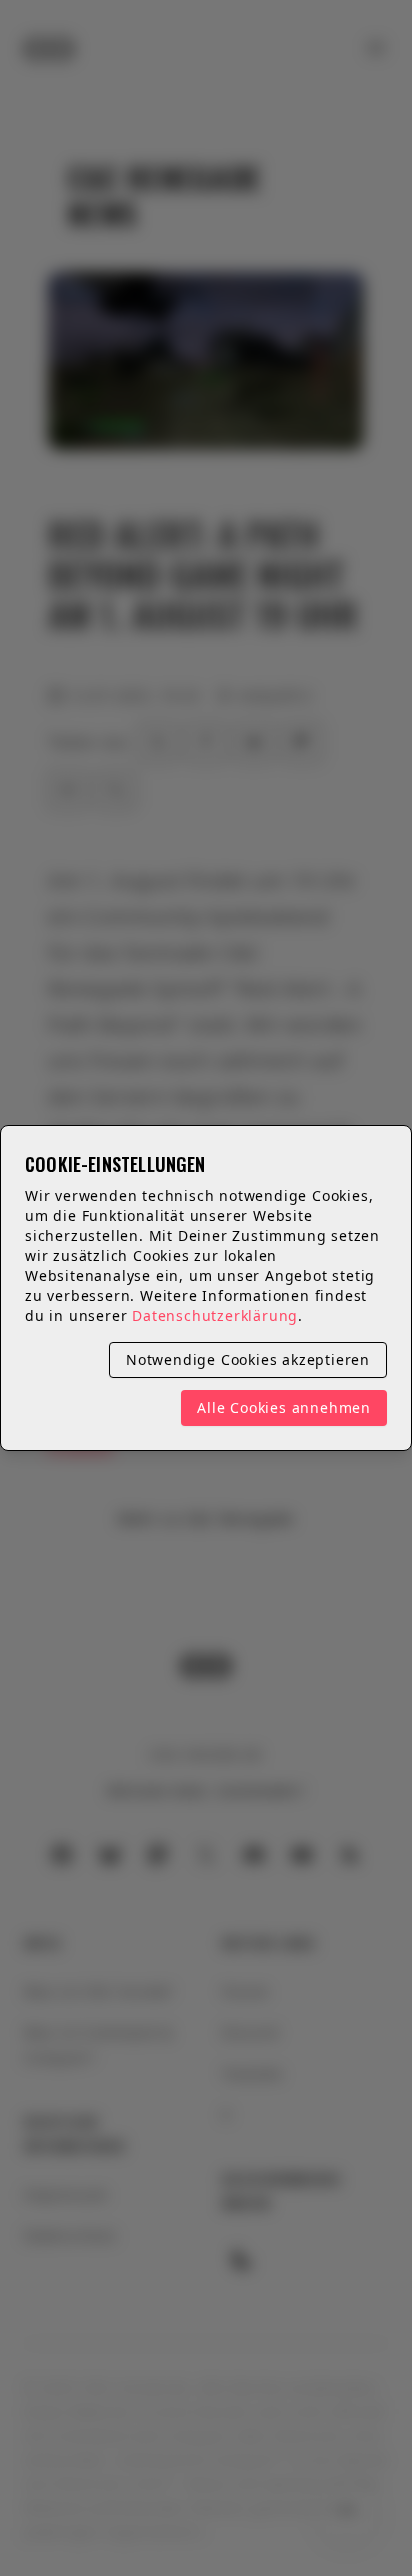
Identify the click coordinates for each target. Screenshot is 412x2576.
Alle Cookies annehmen (284, 1407)
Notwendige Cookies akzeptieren (248, 1359)
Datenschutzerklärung (215, 1315)
